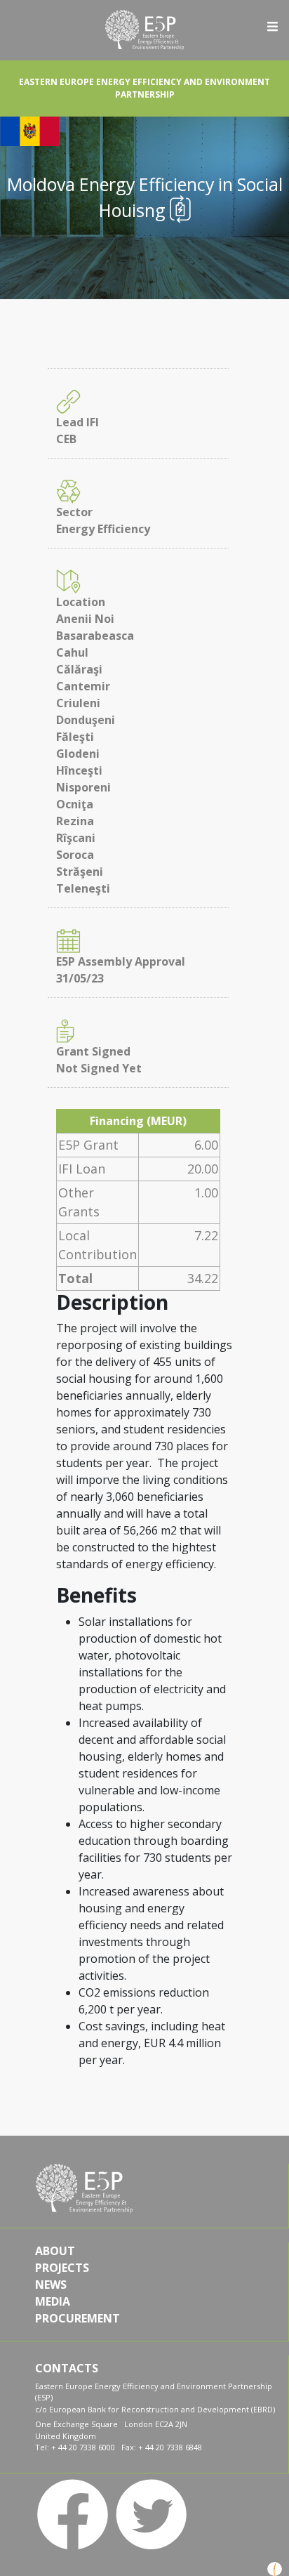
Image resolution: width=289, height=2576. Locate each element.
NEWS (51, 2285)
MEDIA (53, 2301)
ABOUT (55, 2251)
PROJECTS (62, 2268)
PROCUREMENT (78, 2318)
